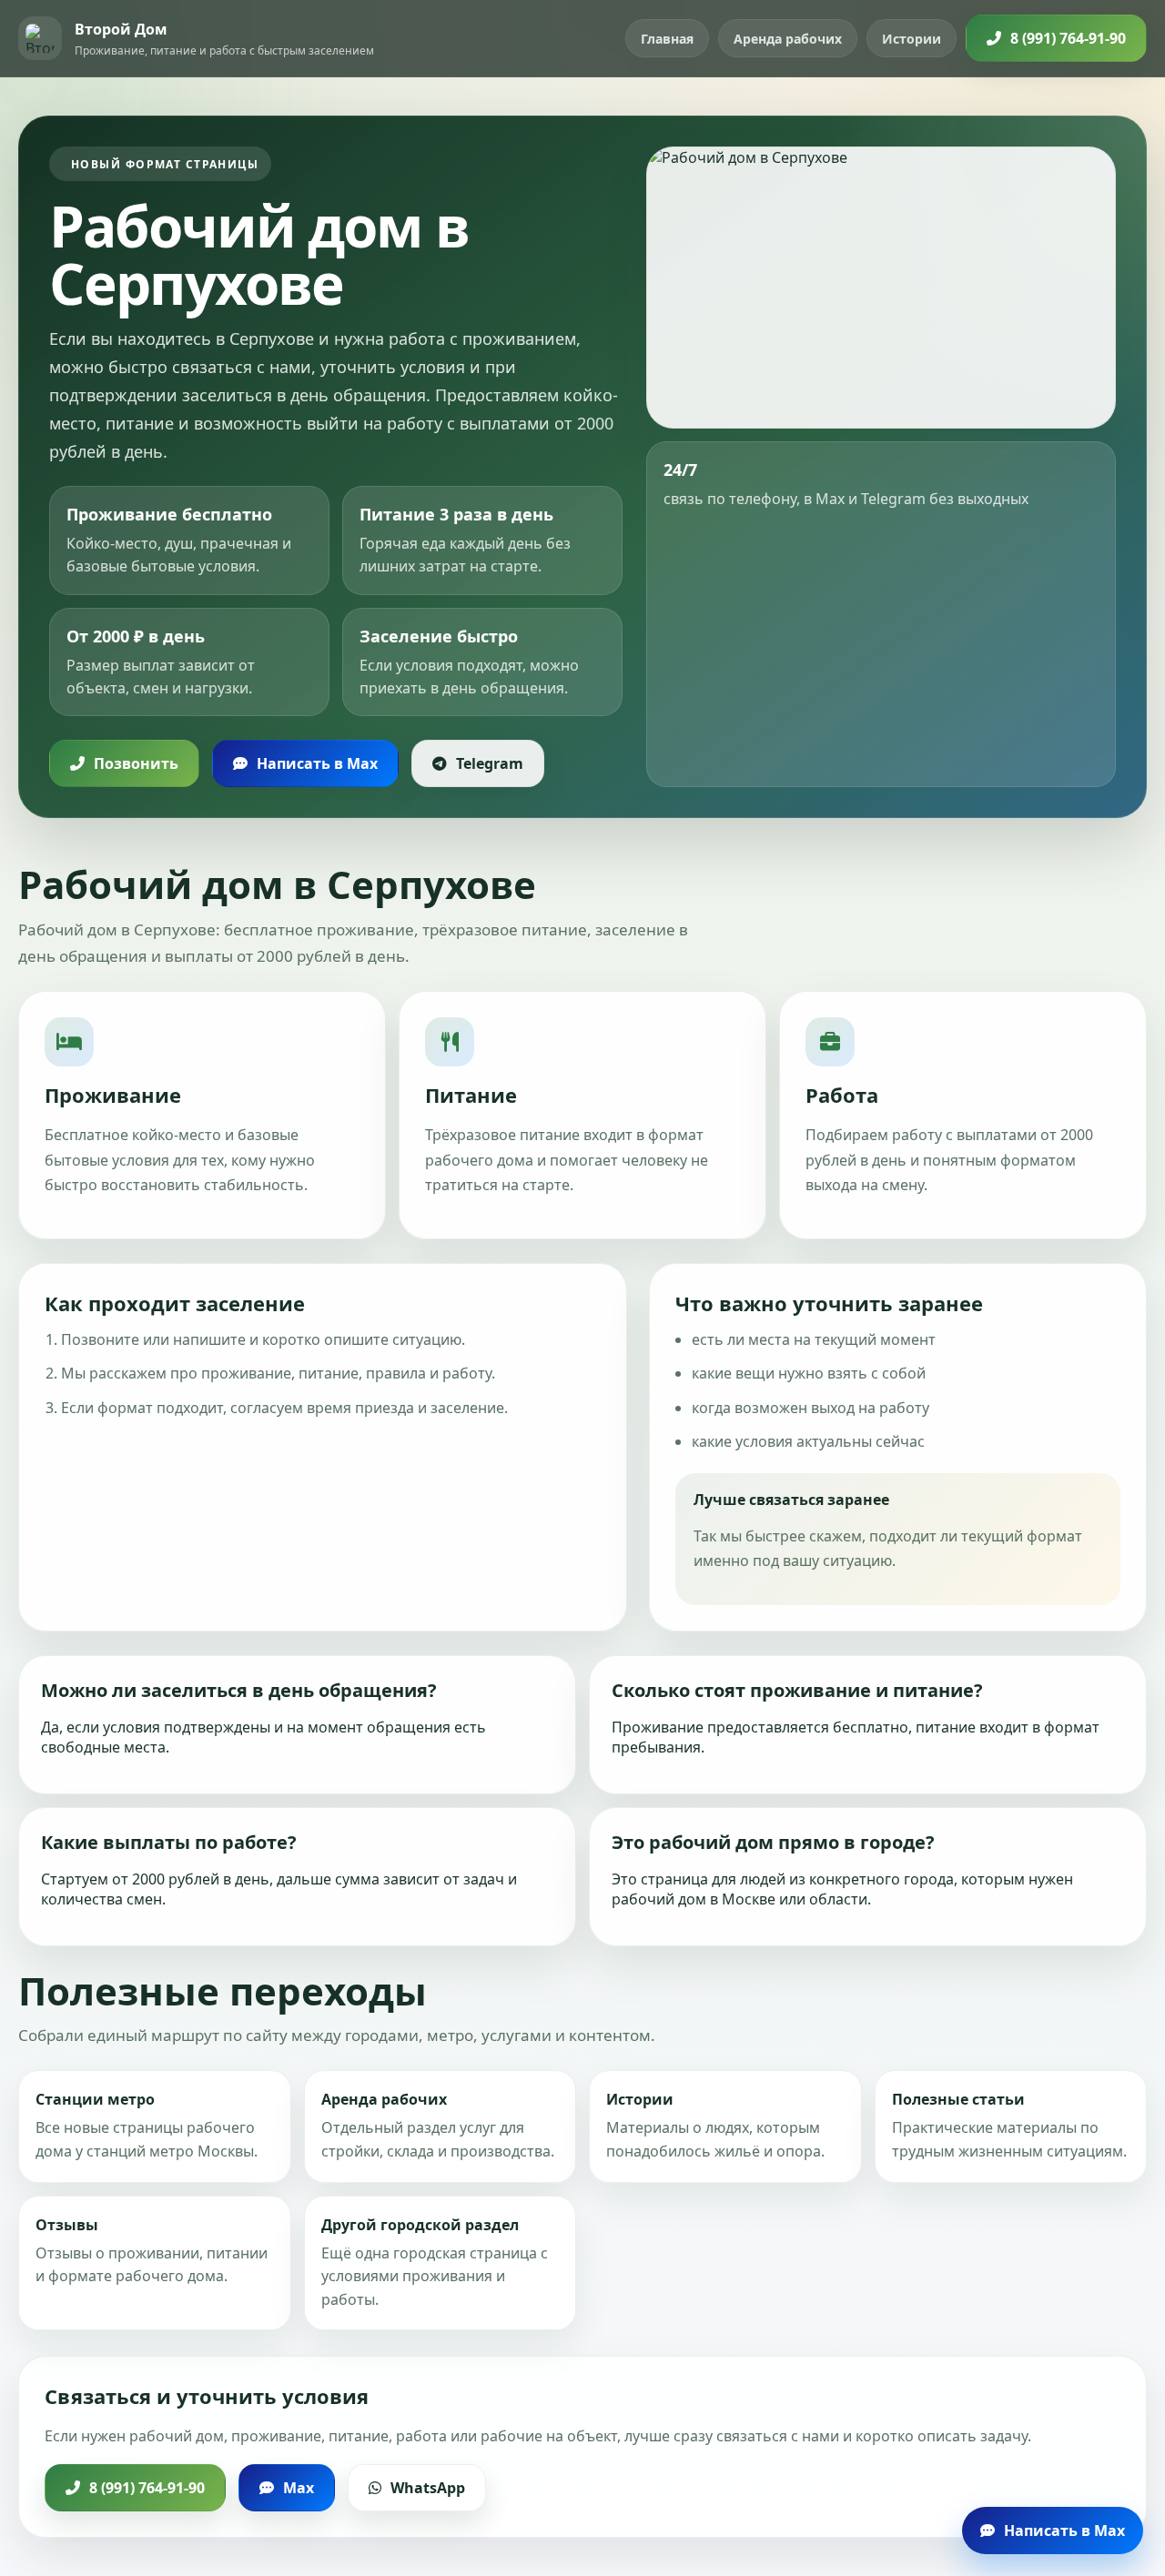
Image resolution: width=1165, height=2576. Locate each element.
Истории (912, 39)
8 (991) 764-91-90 (1068, 38)
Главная (667, 39)
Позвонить (136, 763)
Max (299, 2488)
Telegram (490, 763)
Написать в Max (317, 763)
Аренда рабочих (788, 39)
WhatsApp (428, 2488)
